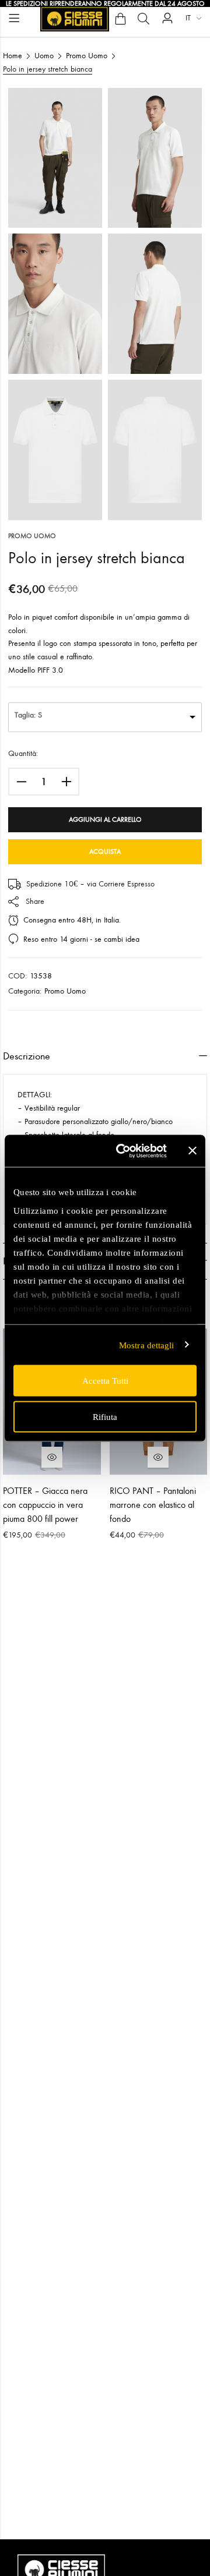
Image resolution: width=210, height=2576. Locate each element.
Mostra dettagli (147, 1345)
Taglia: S (28, 715)
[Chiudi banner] (192, 1151)
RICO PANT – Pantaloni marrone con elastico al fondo (153, 1505)
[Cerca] (143, 19)
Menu (14, 18)
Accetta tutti (105, 1381)
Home (13, 56)
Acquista (105, 851)
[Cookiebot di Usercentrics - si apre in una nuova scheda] (123, 1151)
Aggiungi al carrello (105, 819)
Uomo (44, 56)
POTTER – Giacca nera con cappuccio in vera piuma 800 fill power (45, 1505)
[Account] (167, 18)
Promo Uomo (87, 56)
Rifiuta (105, 1416)
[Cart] (120, 19)
